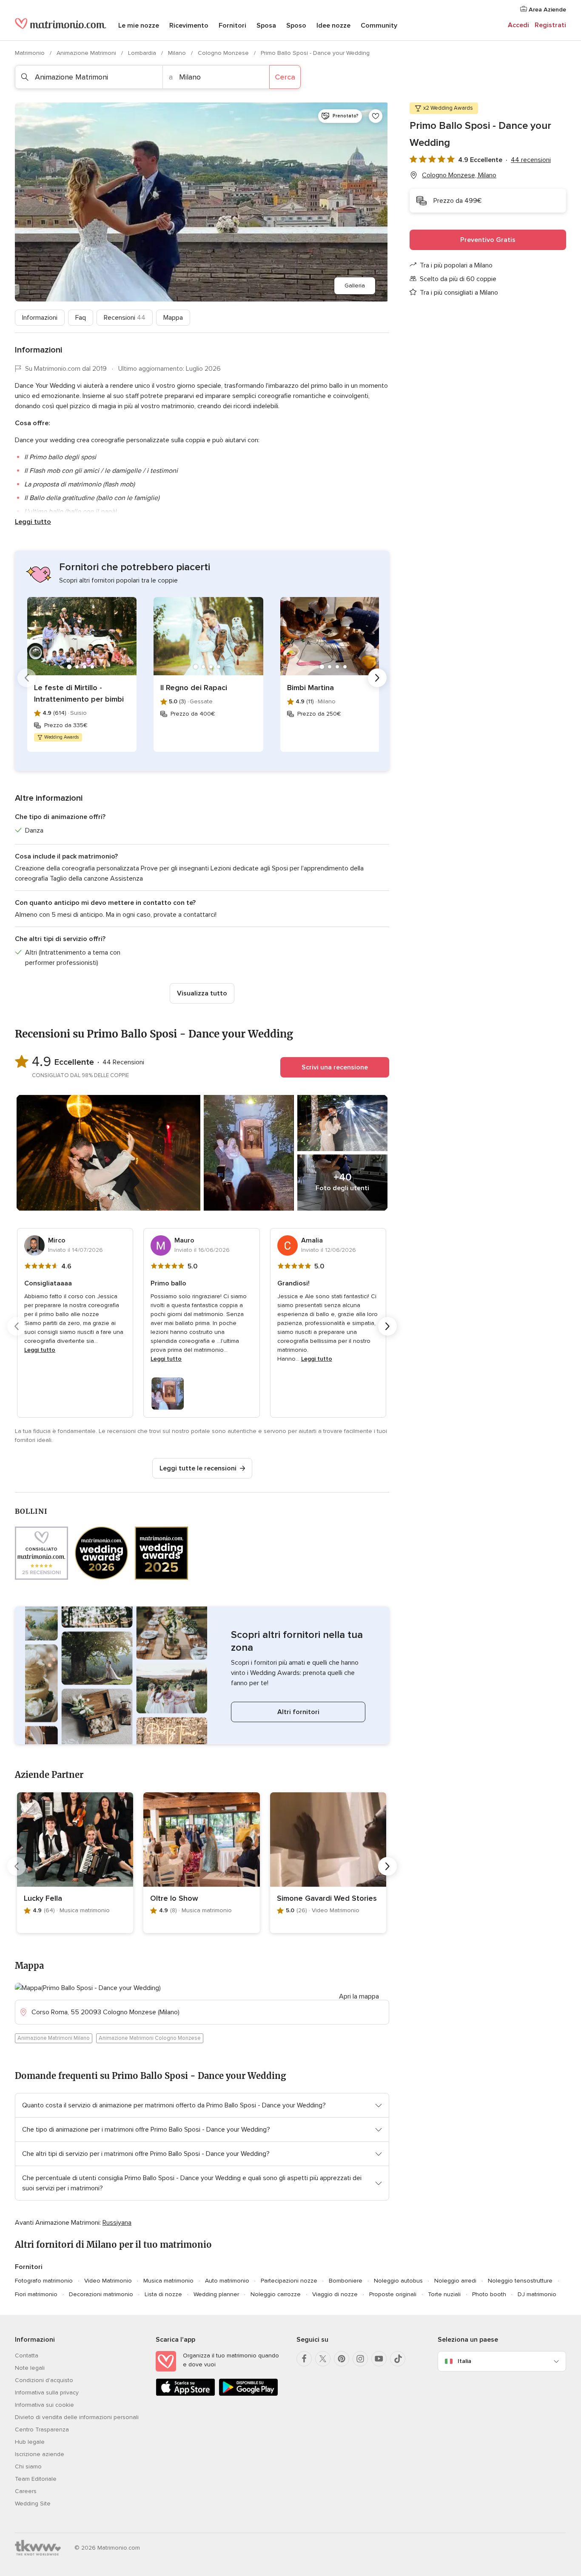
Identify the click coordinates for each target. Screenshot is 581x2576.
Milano (178, 53)
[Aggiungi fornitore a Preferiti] (376, 116)
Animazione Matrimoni (87, 53)
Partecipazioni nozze (289, 2281)
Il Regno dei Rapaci (194, 688)
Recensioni (125, 318)
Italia (464, 2361)
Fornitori (232, 26)
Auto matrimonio (227, 2281)
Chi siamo (28, 2467)
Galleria (355, 286)
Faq (81, 318)
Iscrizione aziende (40, 2454)
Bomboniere (346, 2281)
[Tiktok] (398, 2359)
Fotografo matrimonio (44, 2281)
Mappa (173, 318)
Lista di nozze (163, 2294)
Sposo (296, 26)
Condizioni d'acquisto (44, 2380)
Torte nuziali (444, 2294)
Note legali (30, 2368)
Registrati (550, 25)
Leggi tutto (33, 522)
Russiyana (117, 2223)
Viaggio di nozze (335, 2294)
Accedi (518, 25)
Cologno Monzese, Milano (459, 175)
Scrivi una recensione (335, 1067)
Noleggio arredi (455, 2281)
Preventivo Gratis (488, 240)
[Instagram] (360, 2359)
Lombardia (143, 53)
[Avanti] (377, 678)
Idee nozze (333, 26)
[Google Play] (248, 2394)
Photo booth (489, 2294)
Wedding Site (33, 2503)
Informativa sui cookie (44, 2405)
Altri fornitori (298, 1712)
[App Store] (185, 2394)
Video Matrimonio (108, 2281)
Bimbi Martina (310, 688)
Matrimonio (31, 53)
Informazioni (40, 318)
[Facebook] (304, 2359)
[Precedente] (27, 678)
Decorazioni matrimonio (101, 2294)
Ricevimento (189, 26)
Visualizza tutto (202, 993)
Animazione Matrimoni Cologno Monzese (150, 2038)
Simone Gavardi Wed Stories (327, 1898)
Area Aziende (547, 10)
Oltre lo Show (174, 1898)
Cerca (285, 77)
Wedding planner (216, 2294)
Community (379, 26)
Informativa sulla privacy (47, 2393)
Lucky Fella (43, 1898)
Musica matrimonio (168, 2281)
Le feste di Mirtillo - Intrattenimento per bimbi (79, 693)
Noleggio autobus (398, 2281)
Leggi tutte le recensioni (198, 1468)
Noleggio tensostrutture (520, 2281)
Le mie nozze (139, 26)
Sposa (266, 26)
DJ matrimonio (537, 2294)
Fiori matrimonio (36, 2294)
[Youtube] (379, 2359)
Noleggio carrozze (276, 2294)
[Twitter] (323, 2359)
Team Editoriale (36, 2479)
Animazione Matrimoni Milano (54, 2038)
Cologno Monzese (224, 53)
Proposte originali (393, 2294)
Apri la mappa (359, 1996)
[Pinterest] (342, 2359)
